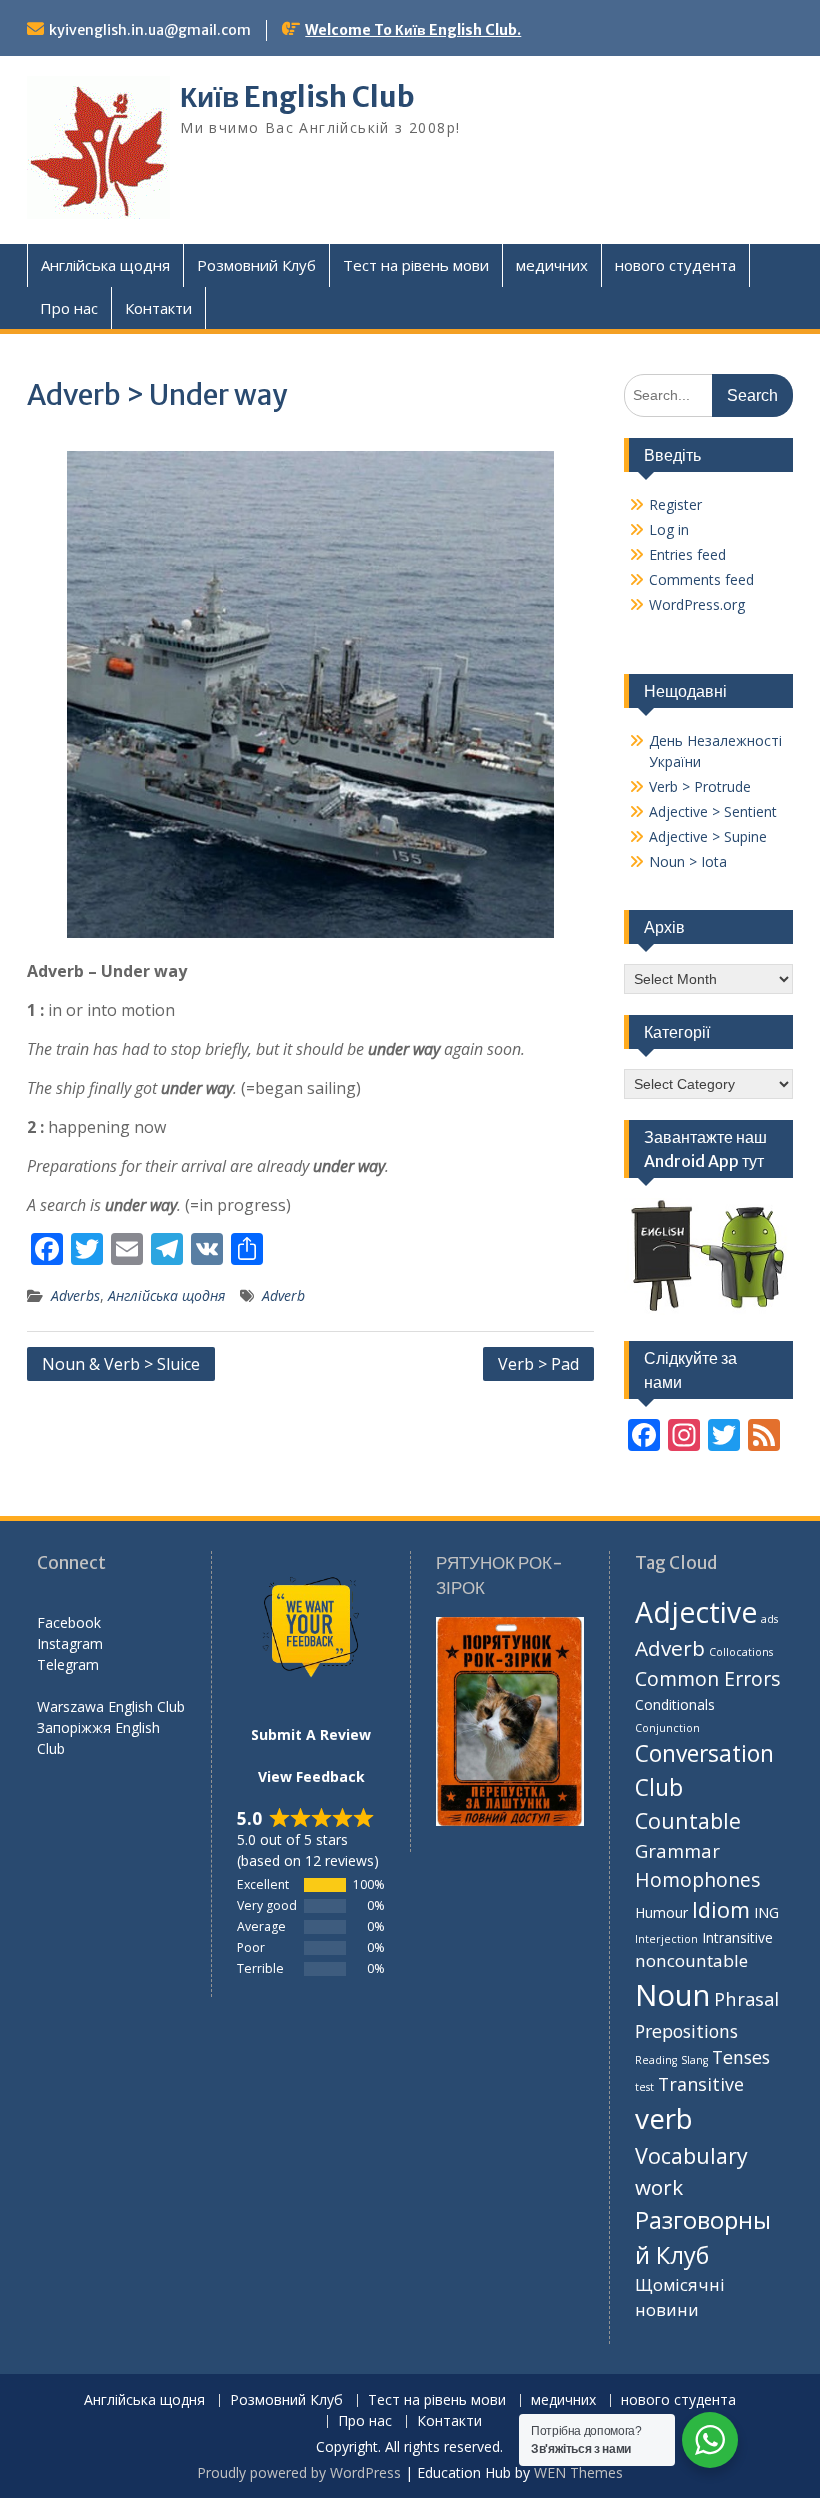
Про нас (69, 308)
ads (769, 1619)
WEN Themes (578, 2472)
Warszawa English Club (111, 1706)
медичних (552, 265)
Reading (656, 2060)
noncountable (691, 1960)
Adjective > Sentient (713, 811)
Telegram (68, 1664)
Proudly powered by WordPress (299, 2472)
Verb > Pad (538, 1364)
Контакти (158, 308)
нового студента (675, 265)
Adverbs (75, 1295)
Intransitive (737, 1937)
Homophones (697, 1879)
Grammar (677, 1850)
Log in (669, 529)
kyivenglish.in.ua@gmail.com (150, 30)
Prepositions (686, 2031)
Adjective (696, 1612)
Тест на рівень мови (416, 265)
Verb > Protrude (700, 786)
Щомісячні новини (680, 2297)
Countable (688, 1820)
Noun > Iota (688, 861)
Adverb (283, 1295)
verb (664, 2118)
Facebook (69, 1622)
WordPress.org (697, 604)
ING (766, 1912)
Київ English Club (297, 97)
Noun (672, 1995)
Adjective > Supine (708, 836)
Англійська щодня (105, 265)
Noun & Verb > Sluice (121, 1364)
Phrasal (746, 1998)
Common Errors (708, 1678)
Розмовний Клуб (256, 265)
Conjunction (667, 1728)
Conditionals (675, 1704)
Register (675, 504)
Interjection (666, 1939)
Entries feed (687, 554)
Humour (661, 1912)
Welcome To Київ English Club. (413, 30)
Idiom (721, 1909)
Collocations (741, 1652)
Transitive (701, 2084)
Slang (694, 2060)
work (659, 2187)
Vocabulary (691, 2155)
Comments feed (701, 579)
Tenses (741, 2057)
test (644, 2087)
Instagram (70, 1643)
